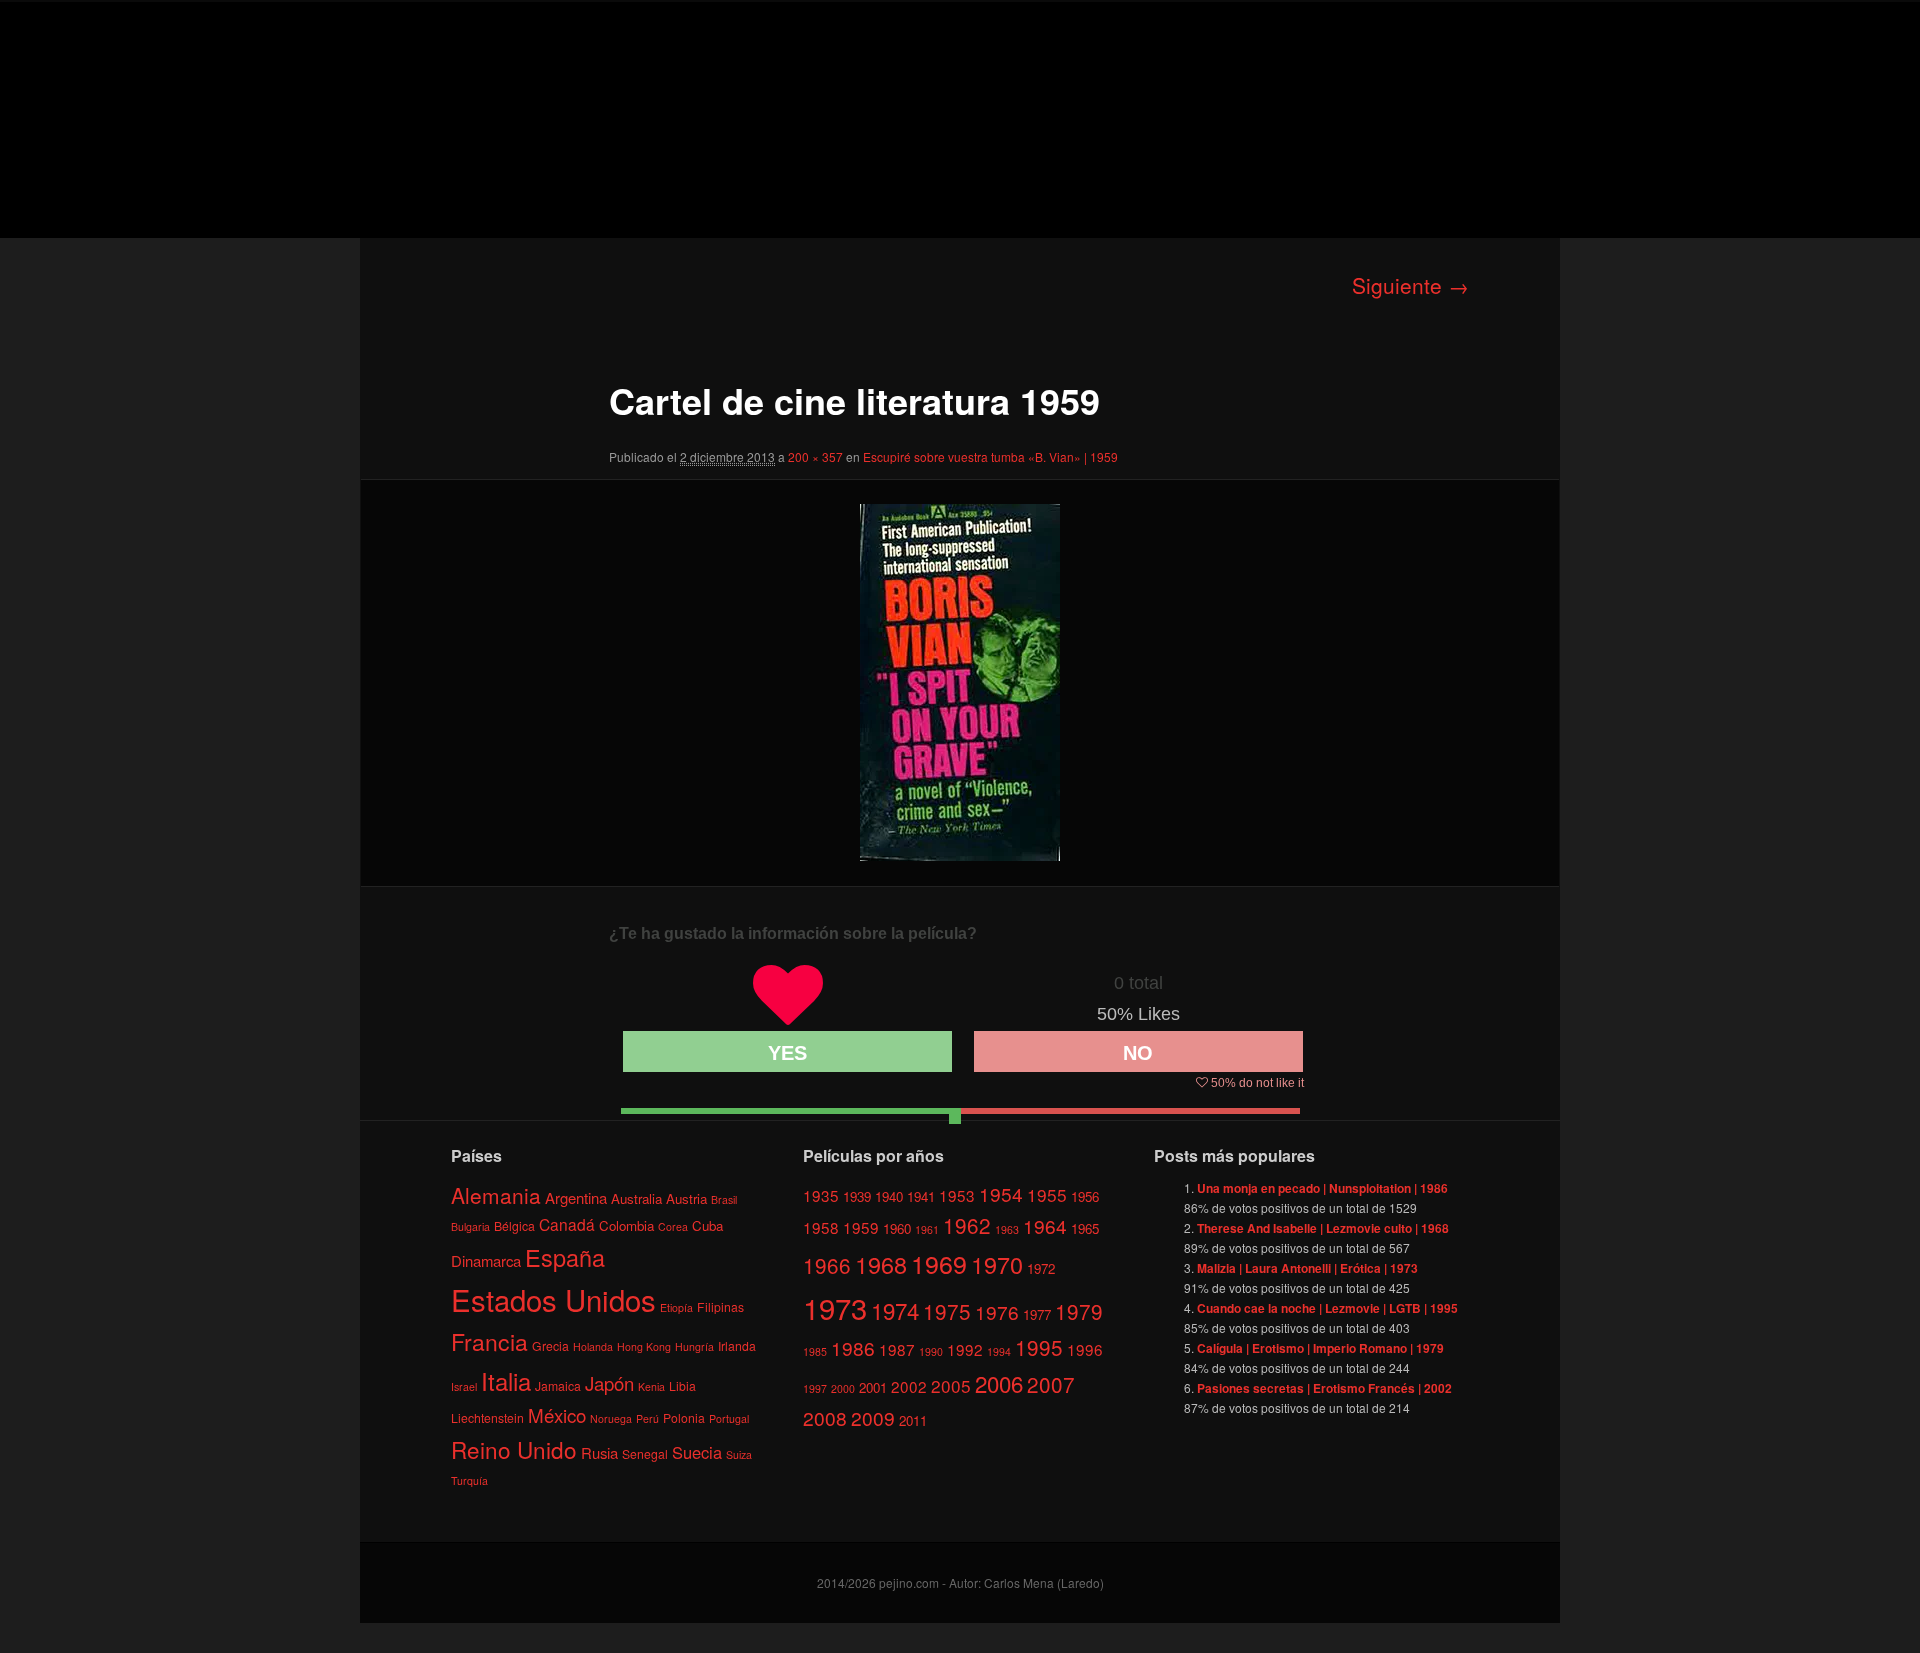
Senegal (645, 1453)
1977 (1037, 1314)
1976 (997, 1311)
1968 (881, 1264)
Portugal (729, 1418)
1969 (939, 1263)
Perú (647, 1418)
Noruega (611, 1418)
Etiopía (676, 1307)
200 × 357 (815, 456)
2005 (951, 1385)
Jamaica (558, 1385)
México (557, 1414)
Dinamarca (486, 1260)
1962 (967, 1225)
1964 (1045, 1225)
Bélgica (514, 1225)
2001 (873, 1387)
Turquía (469, 1480)
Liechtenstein (487, 1417)
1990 (931, 1351)
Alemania (496, 1195)
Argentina (576, 1197)
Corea (673, 1226)
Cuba (707, 1225)
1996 (1085, 1349)
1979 (1079, 1311)
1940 (889, 1196)
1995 (1039, 1347)
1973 (835, 1307)
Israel (464, 1386)
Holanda (593, 1346)
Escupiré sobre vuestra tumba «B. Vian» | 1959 (990, 456)
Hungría (694, 1346)
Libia (682, 1385)
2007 (1051, 1384)
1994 (999, 1351)
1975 (947, 1311)
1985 (815, 1351)
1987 (897, 1349)
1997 (815, 1388)
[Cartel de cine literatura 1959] (960, 682)
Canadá (567, 1224)
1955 (1047, 1194)
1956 (1085, 1196)
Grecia (550, 1345)
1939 (857, 1196)
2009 (873, 1417)
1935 (821, 1195)
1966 (827, 1265)
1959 (861, 1227)
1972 (1041, 1268)
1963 (1007, 1229)
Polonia (684, 1417)
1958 (821, 1227)
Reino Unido (514, 1449)
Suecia (697, 1452)
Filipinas (720, 1306)
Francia (489, 1341)
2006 (999, 1383)
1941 (921, 1196)
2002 (909, 1386)
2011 (913, 1420)
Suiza (739, 1454)
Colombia (626, 1225)
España (565, 1257)
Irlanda (737, 1345)
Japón (609, 1383)
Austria (686, 1198)
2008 (825, 1417)
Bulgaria (470, 1226)
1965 (1085, 1228)
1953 (957, 1195)
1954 (1001, 1193)
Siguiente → (1410, 285)
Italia (506, 1380)
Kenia (651, 1386)
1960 (897, 1228)
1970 (997, 1264)
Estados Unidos (553, 1299)
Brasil (724, 1199)
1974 (895, 1310)
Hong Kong (644, 1346)
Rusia (599, 1452)
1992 (965, 1349)
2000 (843, 1388)
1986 (853, 1347)
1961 (927, 1229)
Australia (636, 1198)
